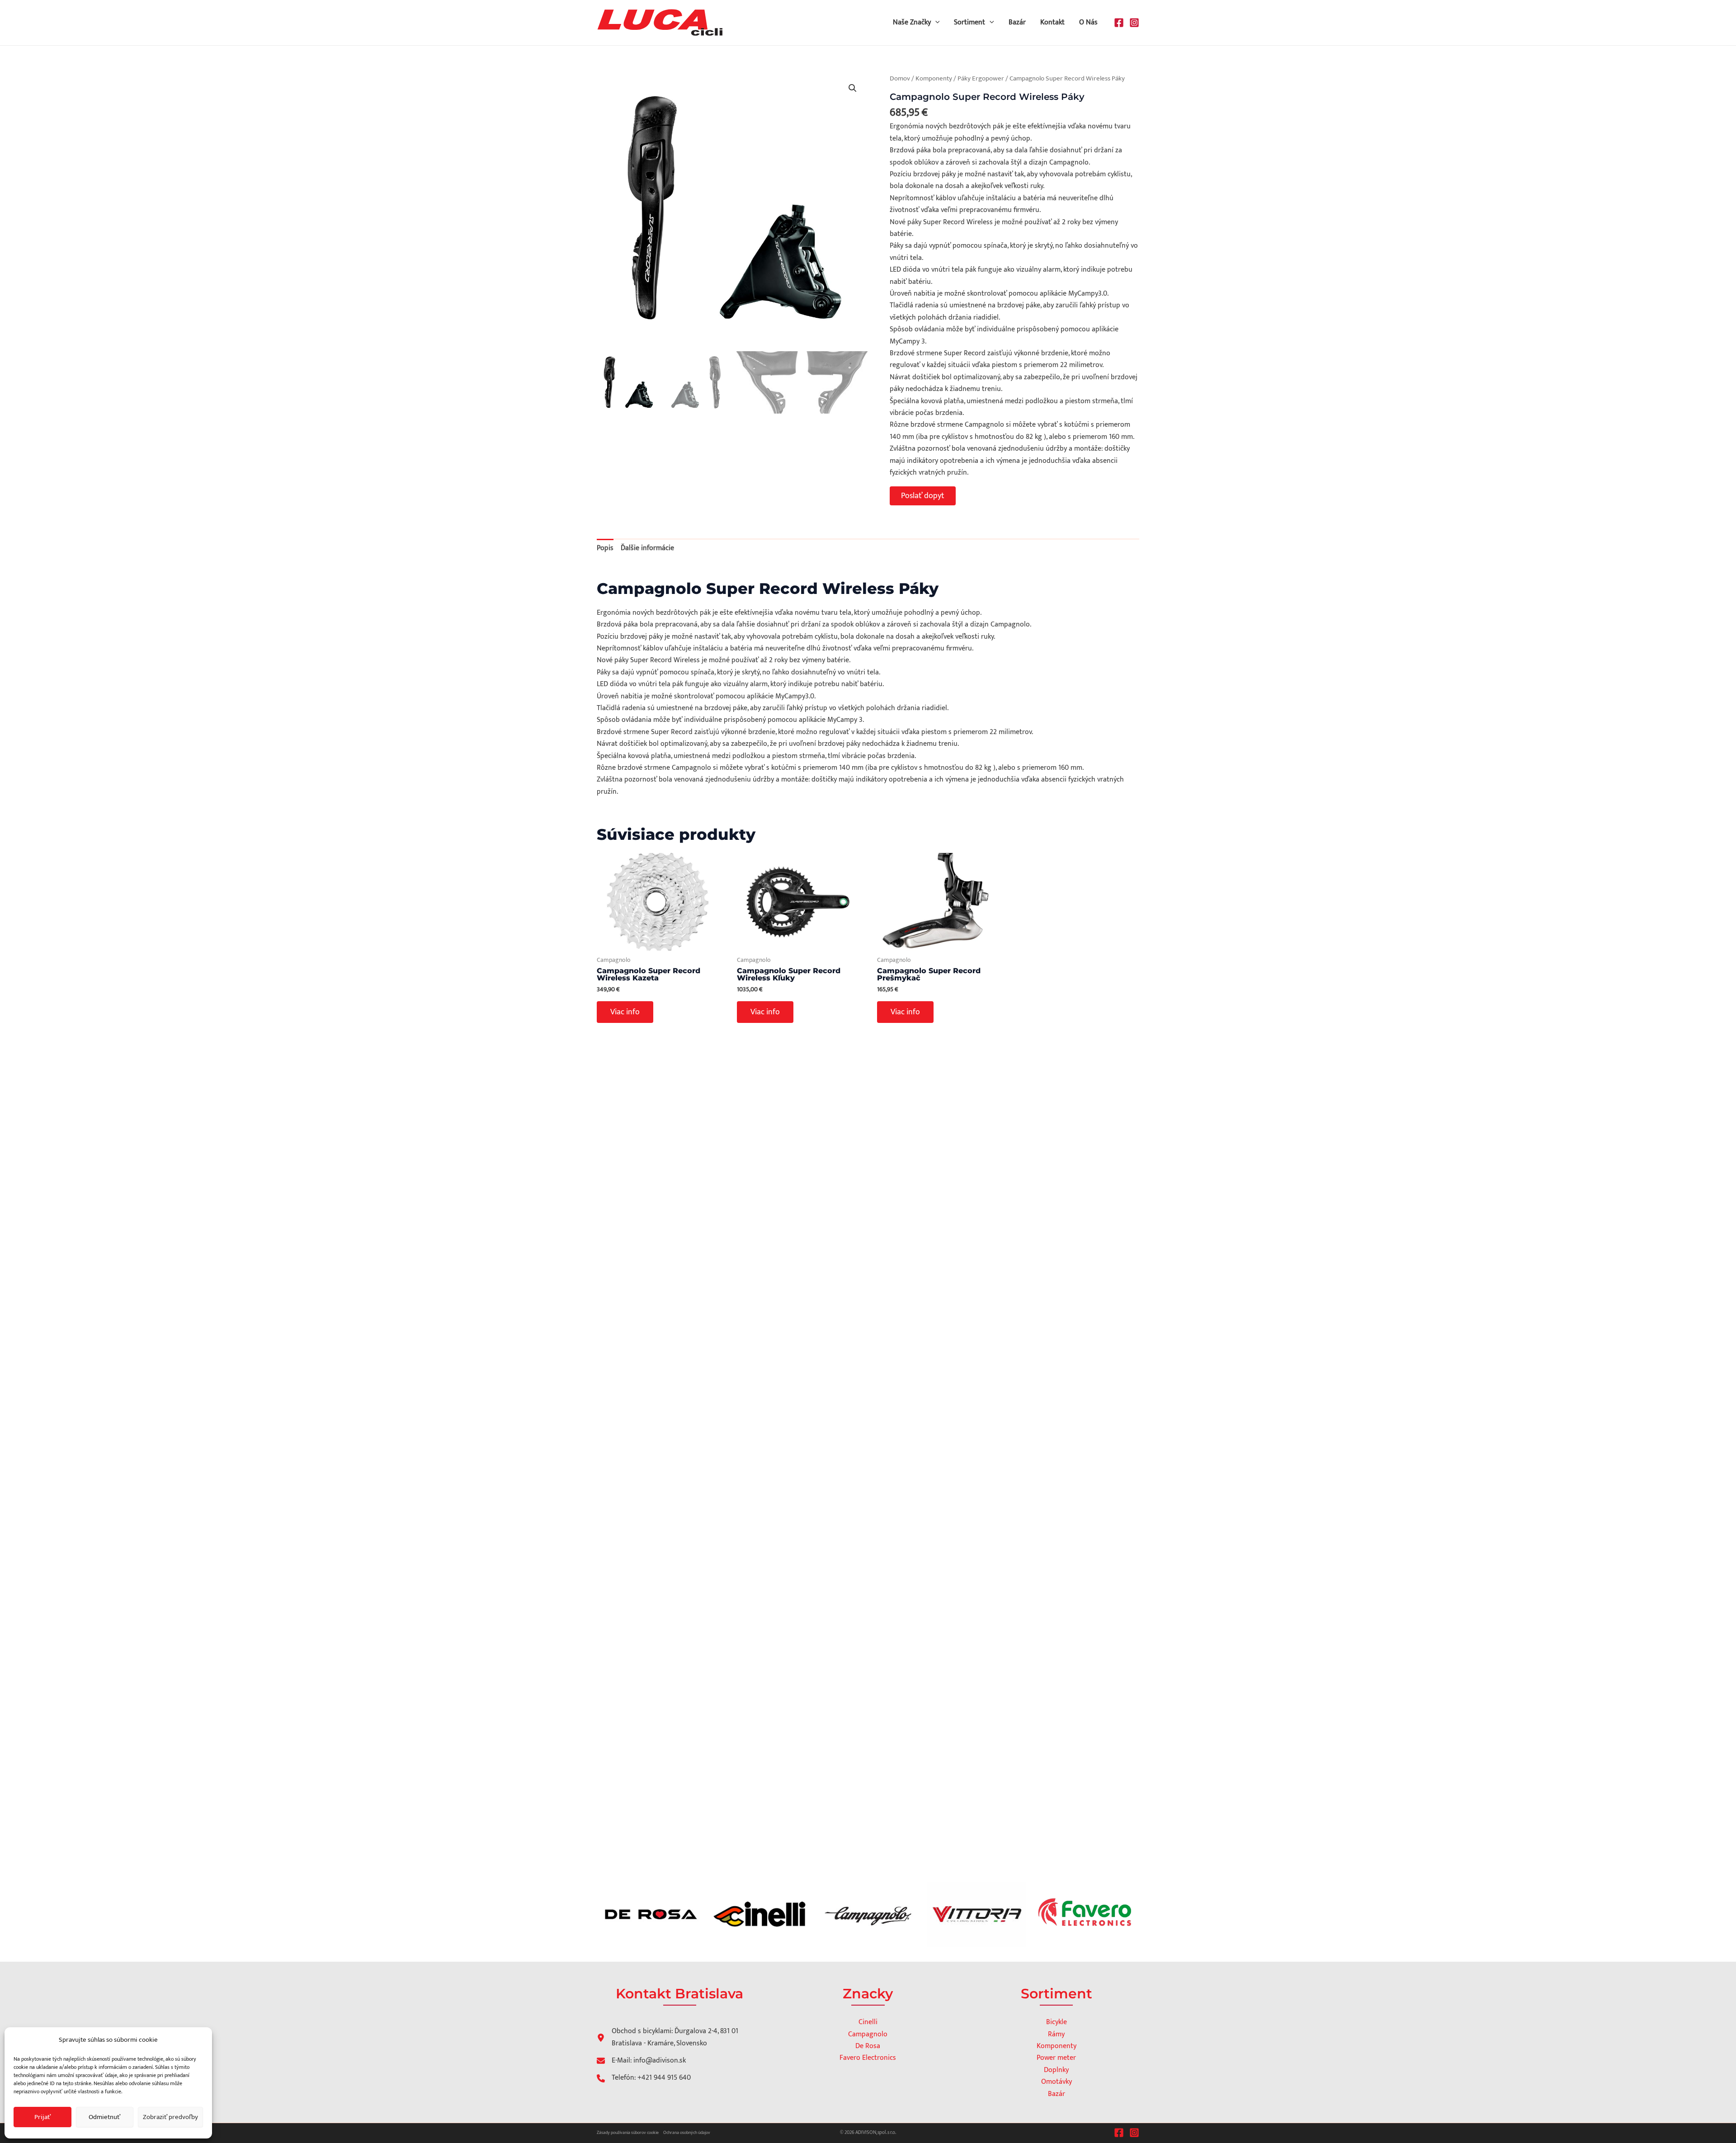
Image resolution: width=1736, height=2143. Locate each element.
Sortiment (969, 22)
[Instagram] (1134, 23)
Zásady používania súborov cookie (628, 2133)
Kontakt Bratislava (679, 1994)
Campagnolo (868, 2034)
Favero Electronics (868, 2058)
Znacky (868, 1994)
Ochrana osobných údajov (687, 2133)
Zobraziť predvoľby (170, 2117)
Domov (900, 78)
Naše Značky (912, 22)
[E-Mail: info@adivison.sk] (641, 2061)
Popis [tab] (605, 548)
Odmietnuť (104, 2117)
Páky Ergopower (981, 78)
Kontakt (1052, 22)
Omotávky (1057, 2082)
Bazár (1017, 22)
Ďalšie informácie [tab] (647, 548)
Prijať (42, 2117)
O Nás (1088, 22)
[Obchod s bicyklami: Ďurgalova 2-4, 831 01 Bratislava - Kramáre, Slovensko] (672, 2037)
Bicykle (1057, 2022)
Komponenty (934, 78)
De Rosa (868, 2046)
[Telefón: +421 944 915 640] (644, 2078)
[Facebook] (1119, 23)
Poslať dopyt (923, 496)
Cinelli (868, 2022)
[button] (935, 23)
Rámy (1056, 2034)
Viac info (625, 1012)
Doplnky (1056, 2070)
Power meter (1056, 2058)
